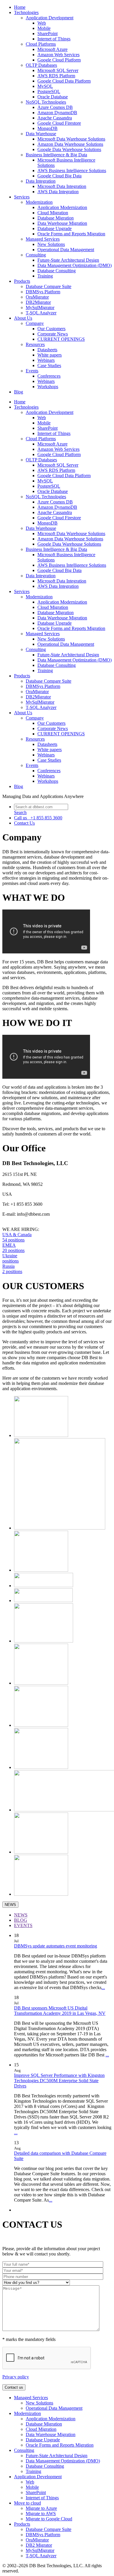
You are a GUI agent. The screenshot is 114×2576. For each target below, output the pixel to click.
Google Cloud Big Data (59, 176)
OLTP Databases (41, 65)
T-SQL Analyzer (41, 313)
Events (32, 371)
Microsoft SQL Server (58, 70)
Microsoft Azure (52, 49)
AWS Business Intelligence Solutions (72, 171)
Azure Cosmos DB (55, 107)
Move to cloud (27, 2503)
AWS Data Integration (58, 192)
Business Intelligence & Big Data (56, 155)
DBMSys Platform (43, 292)
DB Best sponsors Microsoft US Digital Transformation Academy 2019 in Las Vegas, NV (60, 2011)
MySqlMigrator (40, 308)
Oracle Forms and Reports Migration (71, 234)
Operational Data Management (66, 250)
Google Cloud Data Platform (64, 81)
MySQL (45, 86)
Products (22, 281)
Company (35, 323)
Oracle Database (53, 97)
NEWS (10, 1905)
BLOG (21, 1920)
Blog (19, 392)
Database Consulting (57, 271)
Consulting (36, 255)
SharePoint (47, 34)
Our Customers (51, 329)
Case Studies (49, 365)
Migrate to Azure (41, 2508)
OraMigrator (37, 297)
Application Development (50, 18)
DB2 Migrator (39, 2545)
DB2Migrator (38, 302)
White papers (50, 355)
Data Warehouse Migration (62, 223)
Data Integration (41, 181)
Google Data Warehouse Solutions (69, 149)
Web (42, 23)
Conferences (49, 376)
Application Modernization (62, 207)
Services (22, 197)
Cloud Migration (53, 213)
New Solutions (51, 244)
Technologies (26, 12)
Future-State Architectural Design (68, 260)
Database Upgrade (55, 228)
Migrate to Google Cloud (49, 2519)
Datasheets (47, 350)
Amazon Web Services (58, 55)
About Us (23, 318)
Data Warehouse (41, 134)
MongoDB (47, 128)
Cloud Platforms (41, 44)
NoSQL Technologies (46, 102)
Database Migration (56, 218)
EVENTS (23, 1925)
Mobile (44, 28)
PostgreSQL (49, 91)
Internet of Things (54, 39)
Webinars (46, 360)
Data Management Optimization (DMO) (75, 265)
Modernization (39, 202)
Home (20, 7)
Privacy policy (16, 2377)
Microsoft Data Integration (62, 186)
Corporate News (53, 334)
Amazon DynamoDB (57, 113)
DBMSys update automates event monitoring (56, 1946)
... (103, 1987)
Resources (35, 344)
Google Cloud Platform (59, 60)
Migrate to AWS (41, 2514)
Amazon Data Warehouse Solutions (70, 144)
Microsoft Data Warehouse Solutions (71, 139)
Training (45, 276)
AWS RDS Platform (56, 76)
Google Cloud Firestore (59, 123)
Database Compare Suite (49, 286)
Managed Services (43, 239)
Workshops (48, 387)
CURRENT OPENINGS (61, 339)
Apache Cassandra (55, 118)
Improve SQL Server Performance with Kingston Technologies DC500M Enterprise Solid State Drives (59, 2081)
